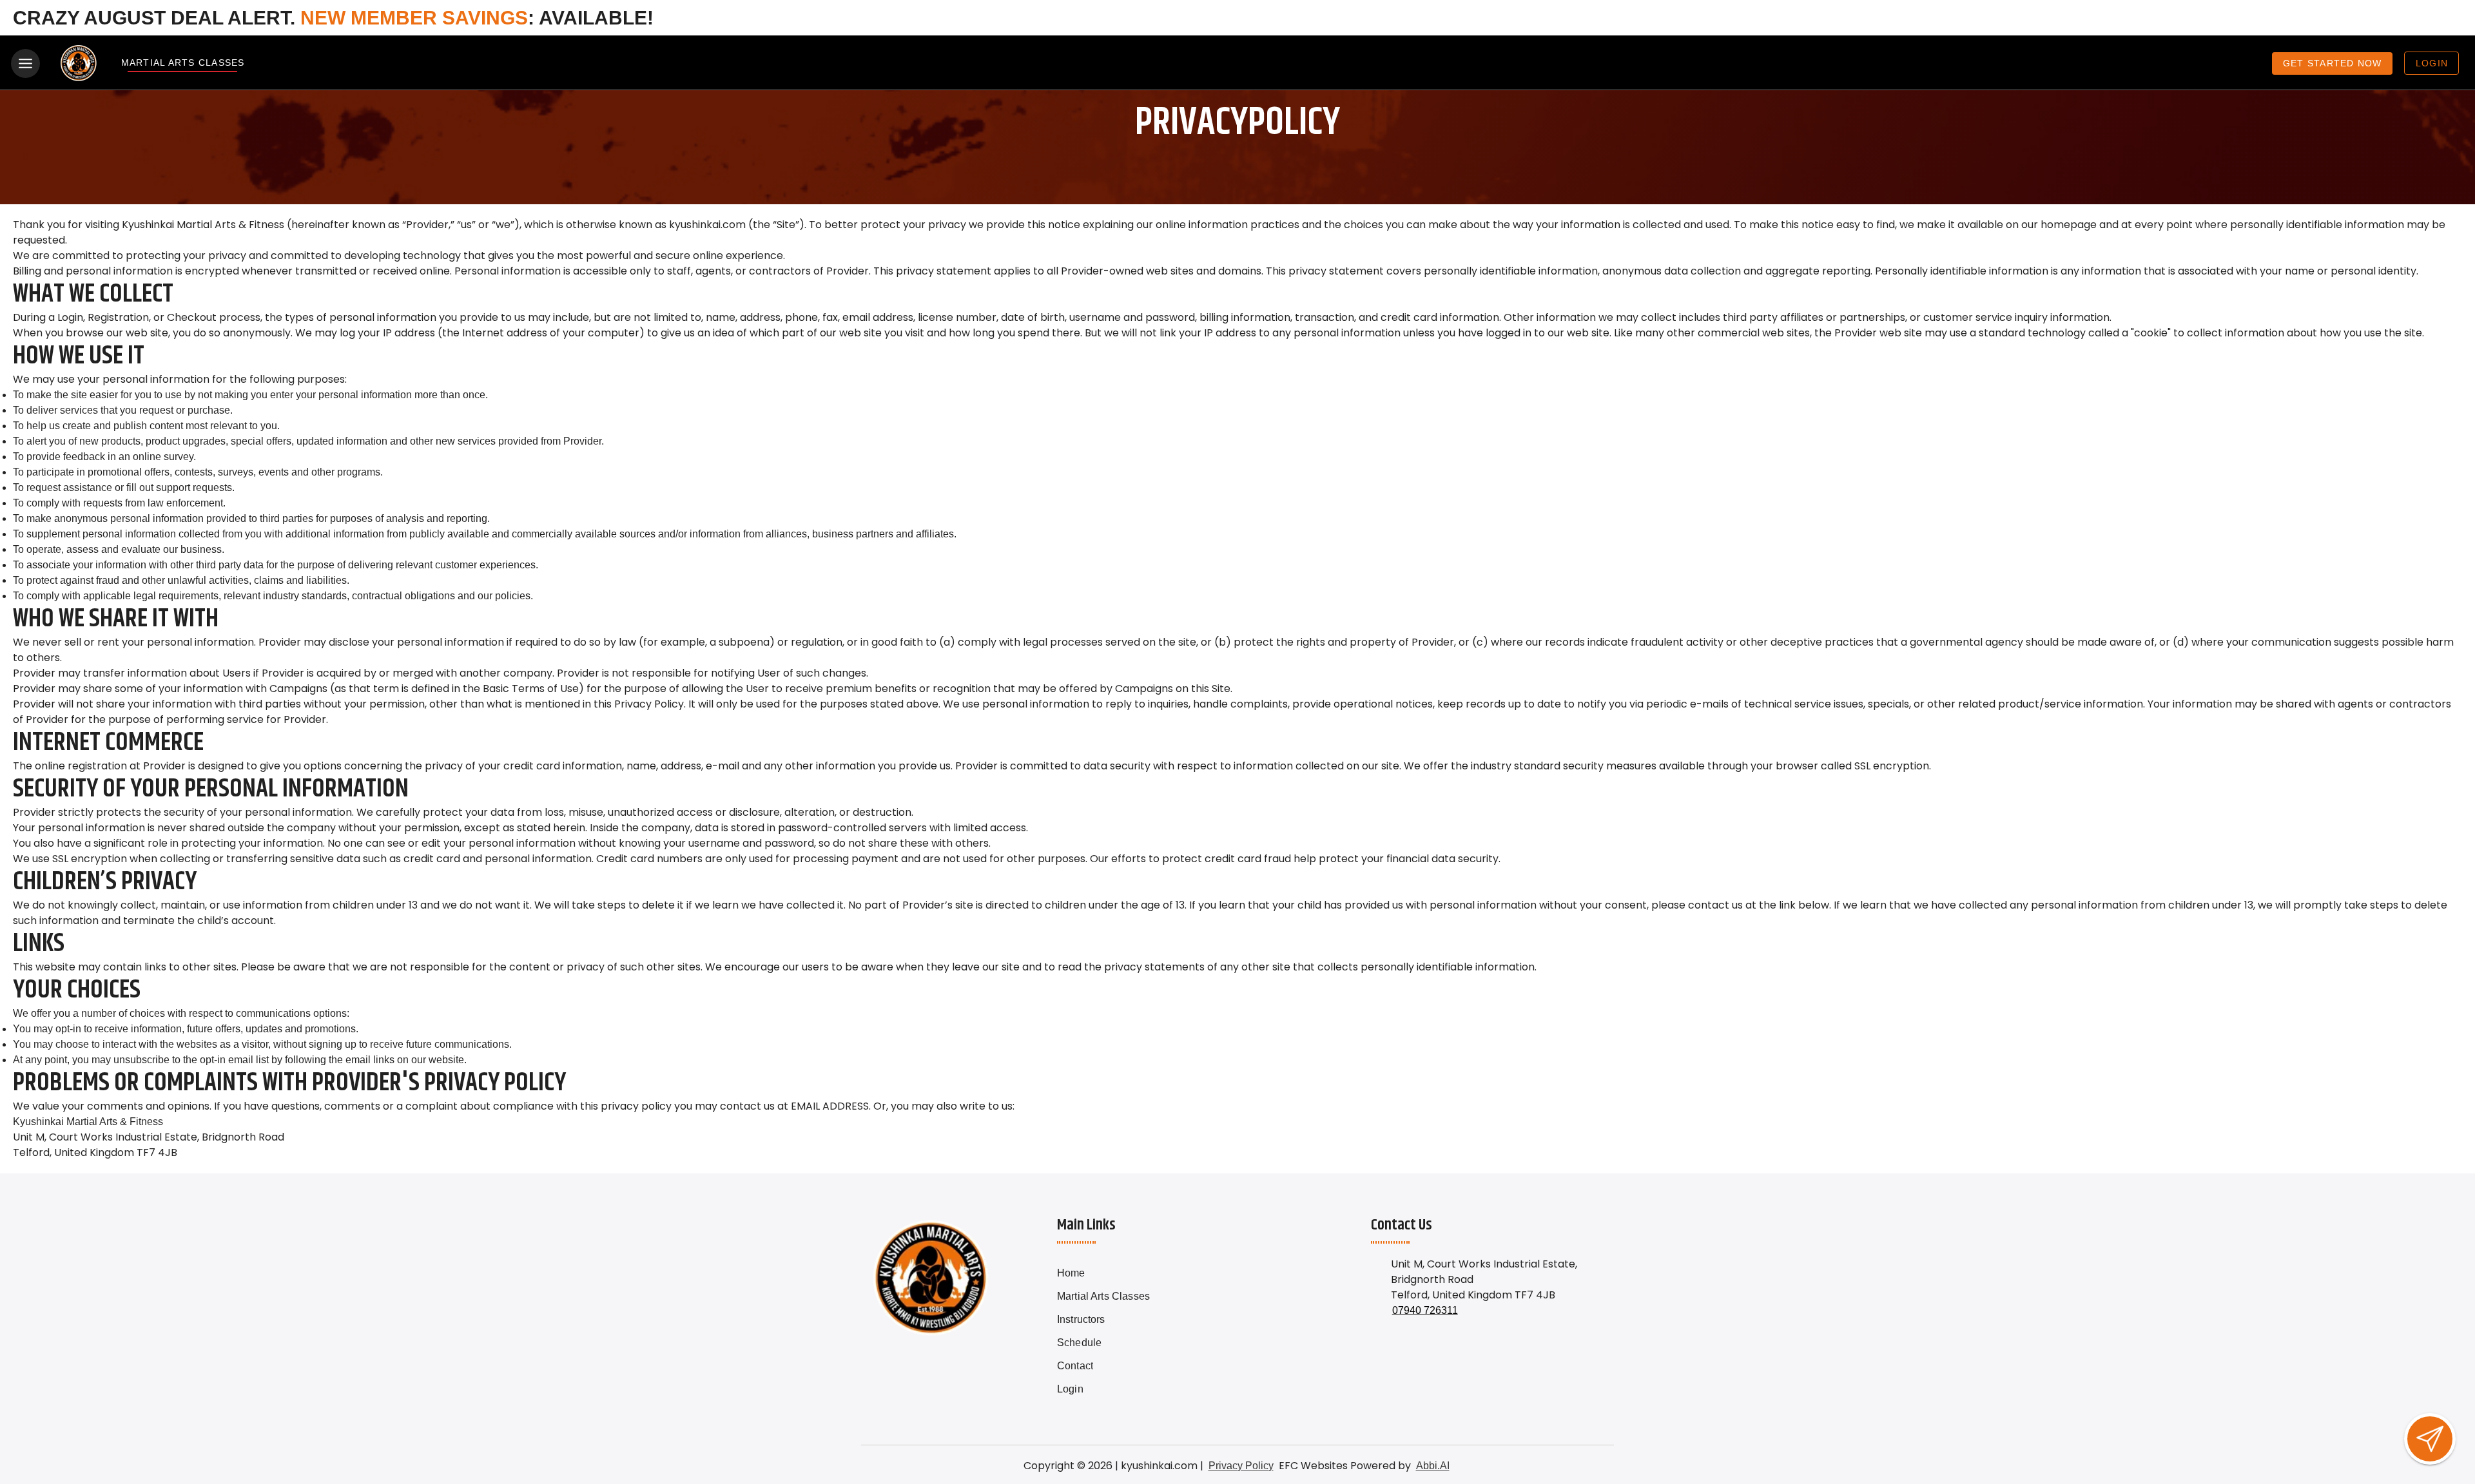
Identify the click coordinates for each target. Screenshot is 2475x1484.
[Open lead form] (2430, 1439)
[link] (1128, 1273)
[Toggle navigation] (25, 63)
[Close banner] (2446, 18)
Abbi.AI (1433, 1466)
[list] (1128, 1331)
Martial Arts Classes (182, 63)
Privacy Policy (1241, 1466)
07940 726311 (1425, 1310)
